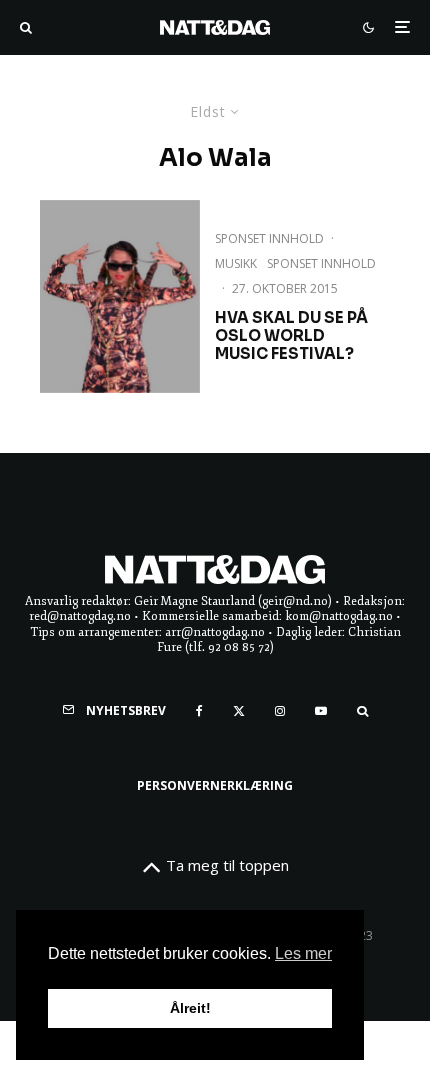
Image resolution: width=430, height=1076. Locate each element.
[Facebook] (199, 711)
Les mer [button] (303, 953)
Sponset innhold (321, 263)
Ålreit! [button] (190, 1008)
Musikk (236, 263)
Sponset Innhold (269, 238)
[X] (239, 711)
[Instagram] (280, 711)
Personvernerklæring (215, 785)
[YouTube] (321, 711)
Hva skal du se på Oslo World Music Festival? (291, 336)
